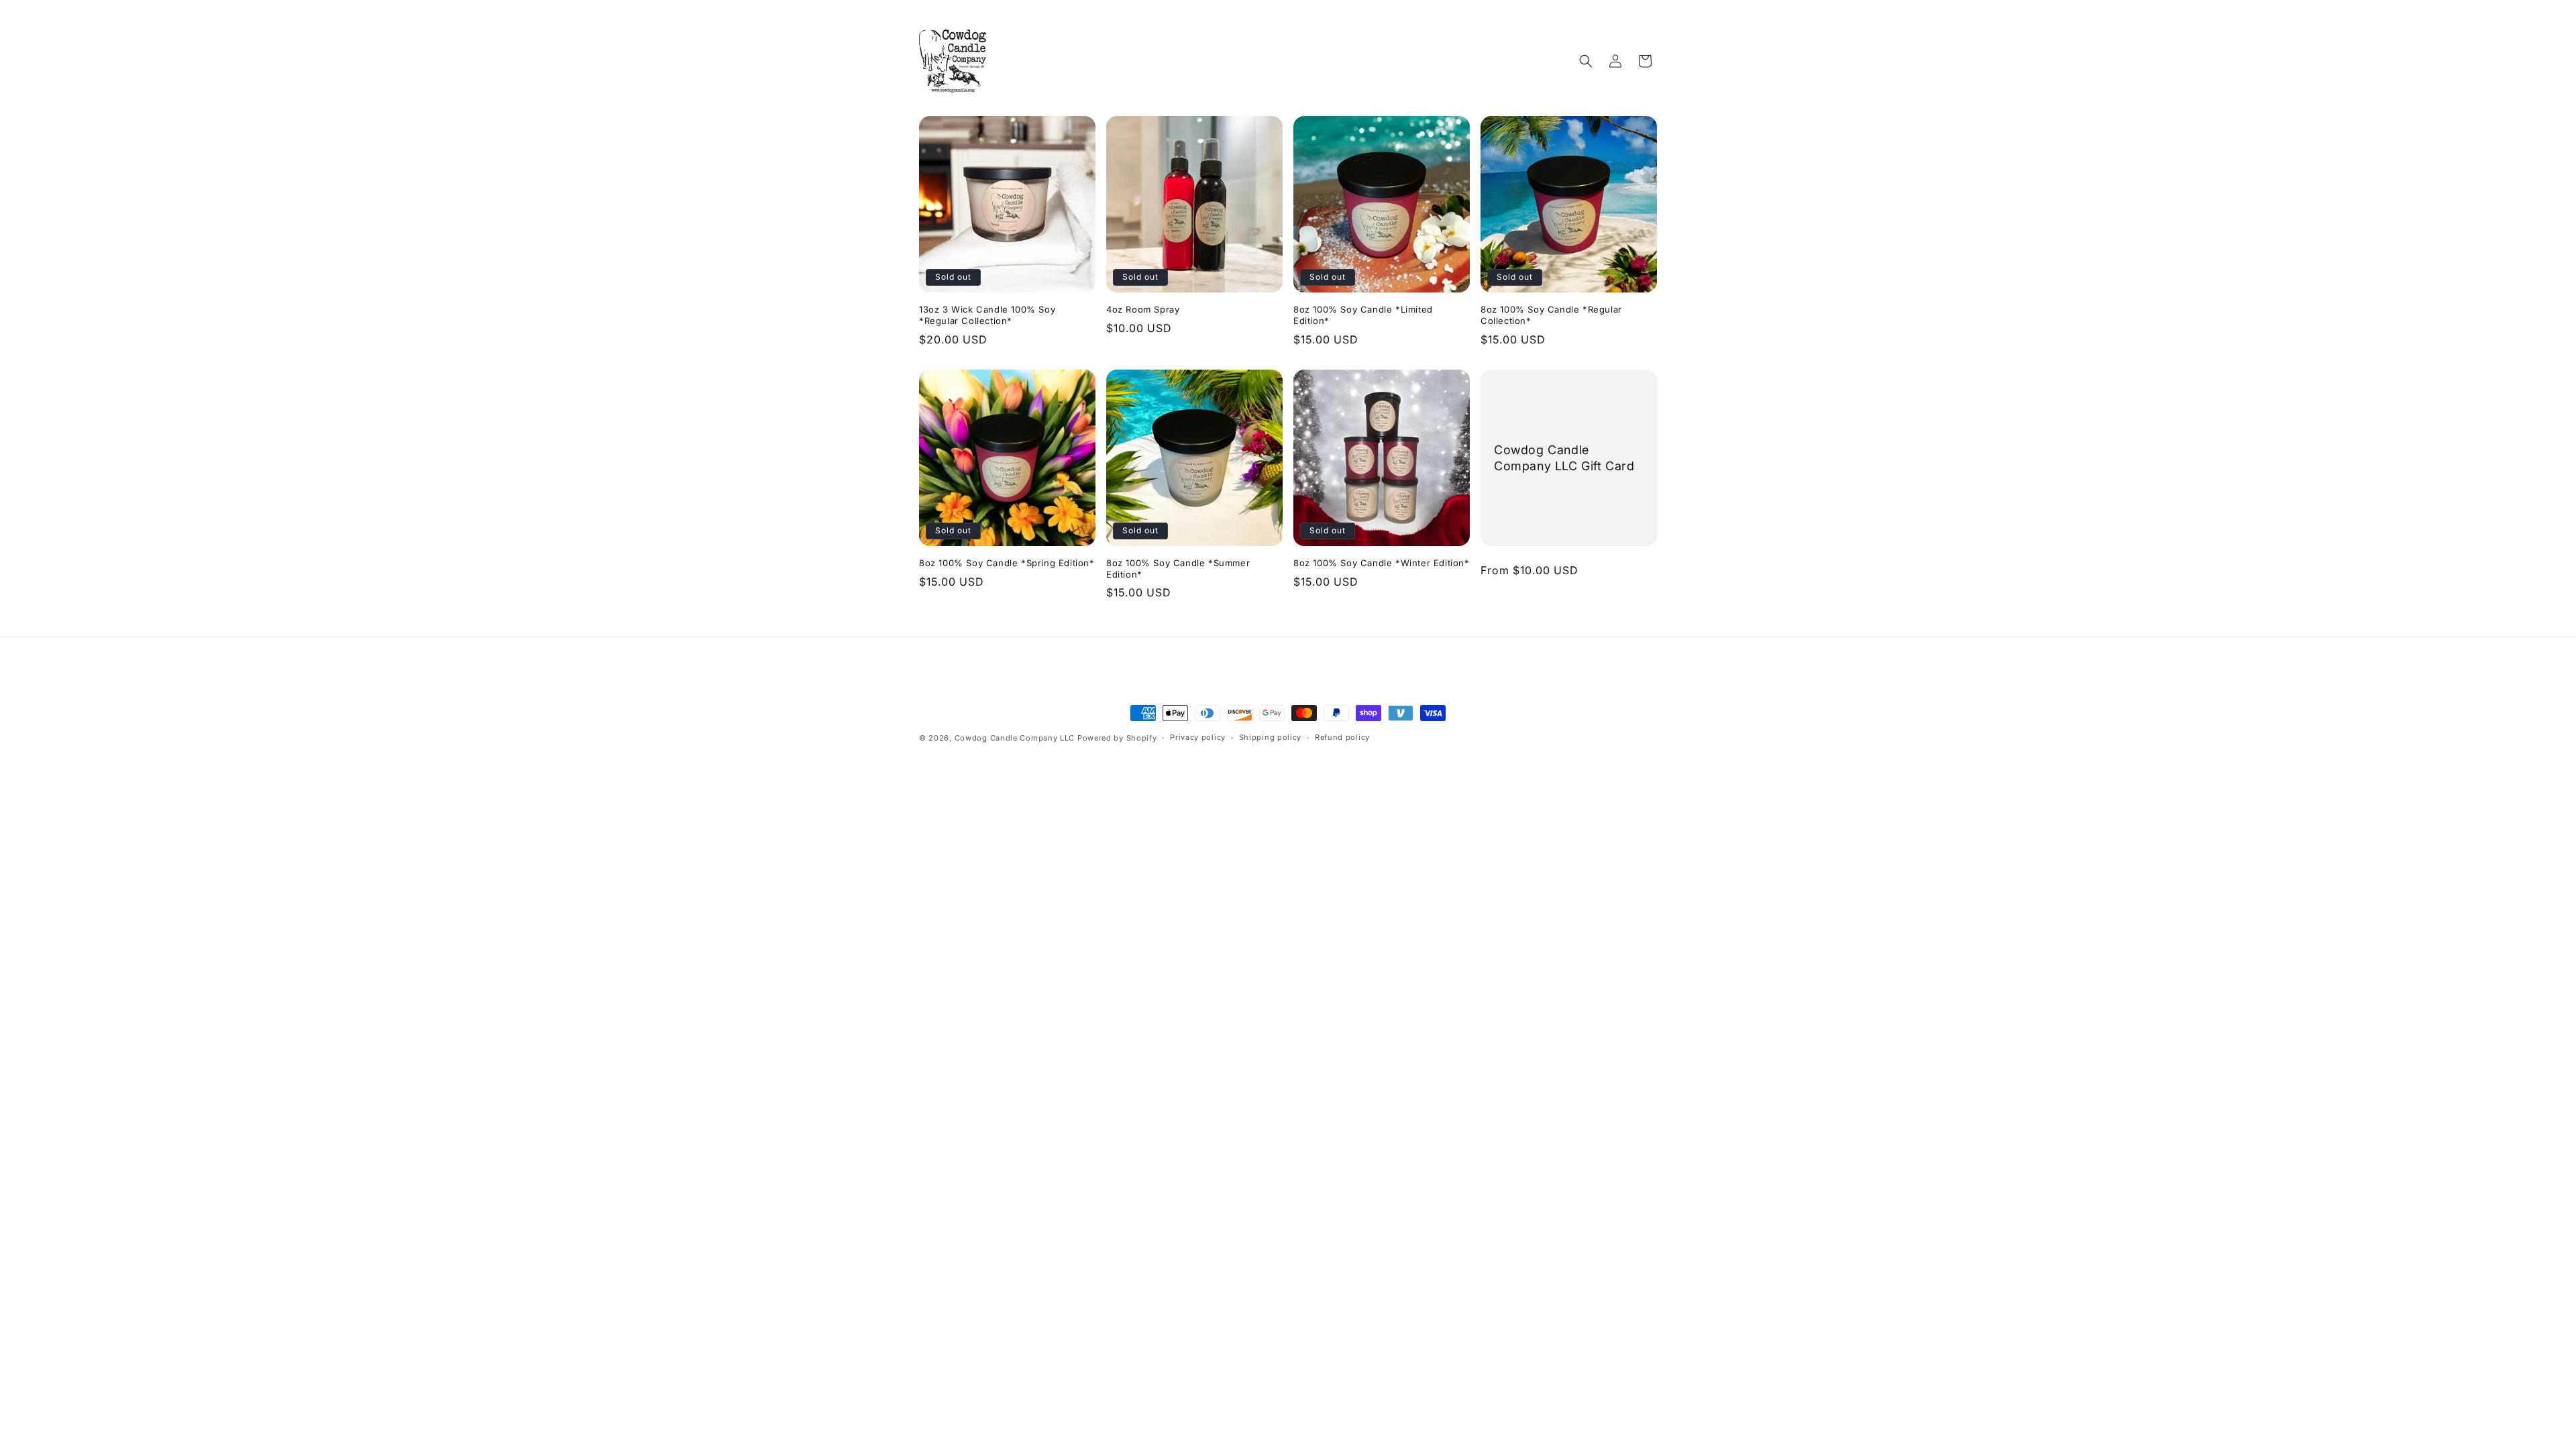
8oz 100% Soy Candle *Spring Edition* (1007, 563)
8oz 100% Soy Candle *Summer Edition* (1178, 569)
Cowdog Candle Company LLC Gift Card (1564, 458)
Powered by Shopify (1117, 738)
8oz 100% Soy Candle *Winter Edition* (1382, 563)
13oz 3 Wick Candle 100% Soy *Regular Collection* (987, 315)
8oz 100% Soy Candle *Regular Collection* (1551, 315)
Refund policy (1342, 737)
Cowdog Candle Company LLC (1015, 738)
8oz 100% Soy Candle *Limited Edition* (1363, 315)
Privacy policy (1198, 737)
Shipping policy (1271, 737)
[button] (1586, 61)
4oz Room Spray (1143, 309)
